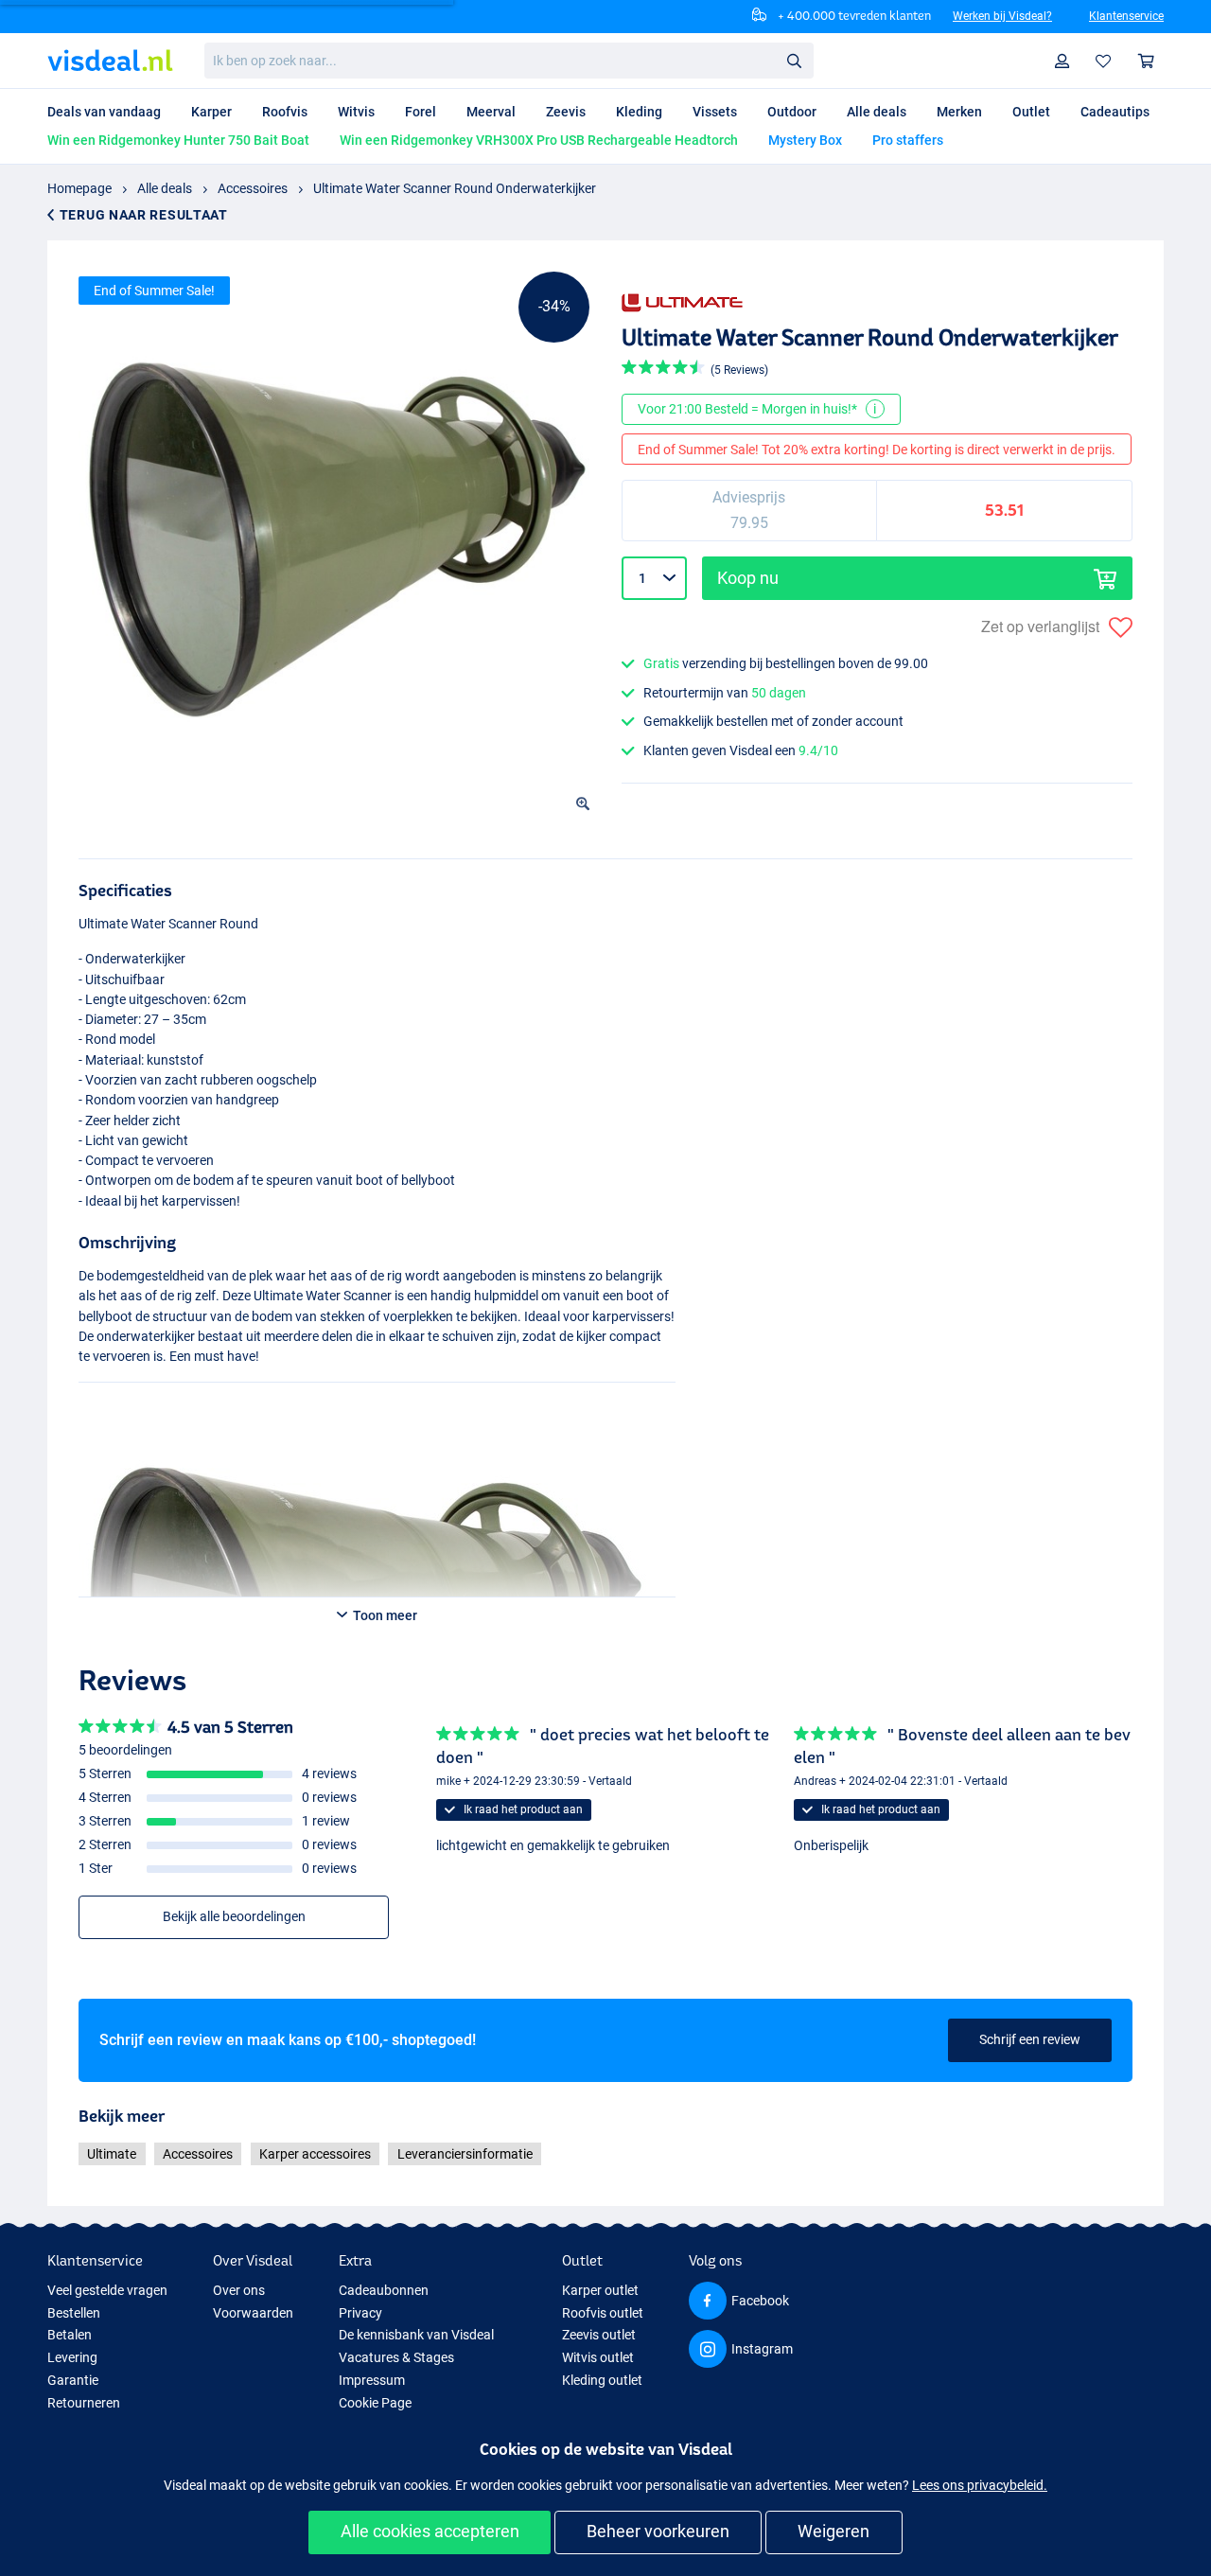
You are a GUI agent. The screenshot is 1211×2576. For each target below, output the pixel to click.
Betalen (70, 2335)
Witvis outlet (598, 2357)
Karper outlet (600, 2290)
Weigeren (834, 2531)
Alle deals (165, 188)
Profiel (1062, 61)
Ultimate (112, 2154)
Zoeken (794, 60)
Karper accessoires (315, 2154)
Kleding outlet (602, 2380)
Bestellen (74, 2313)
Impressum (372, 2380)
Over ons (239, 2290)
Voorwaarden (253, 2313)
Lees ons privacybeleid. (980, 2485)
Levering (72, 2357)
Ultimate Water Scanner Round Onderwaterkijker (455, 188)
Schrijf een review (1030, 2039)
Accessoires (253, 188)
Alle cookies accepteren (430, 2531)
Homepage (79, 188)
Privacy (360, 2313)
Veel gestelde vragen (107, 2290)
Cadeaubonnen (384, 2290)
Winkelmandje (1147, 61)
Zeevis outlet (599, 2335)
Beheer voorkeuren (658, 2531)
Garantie (73, 2380)
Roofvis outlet (603, 2313)
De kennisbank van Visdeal (416, 2335)
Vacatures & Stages (396, 2357)
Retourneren (84, 2403)
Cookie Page (375, 2403)
